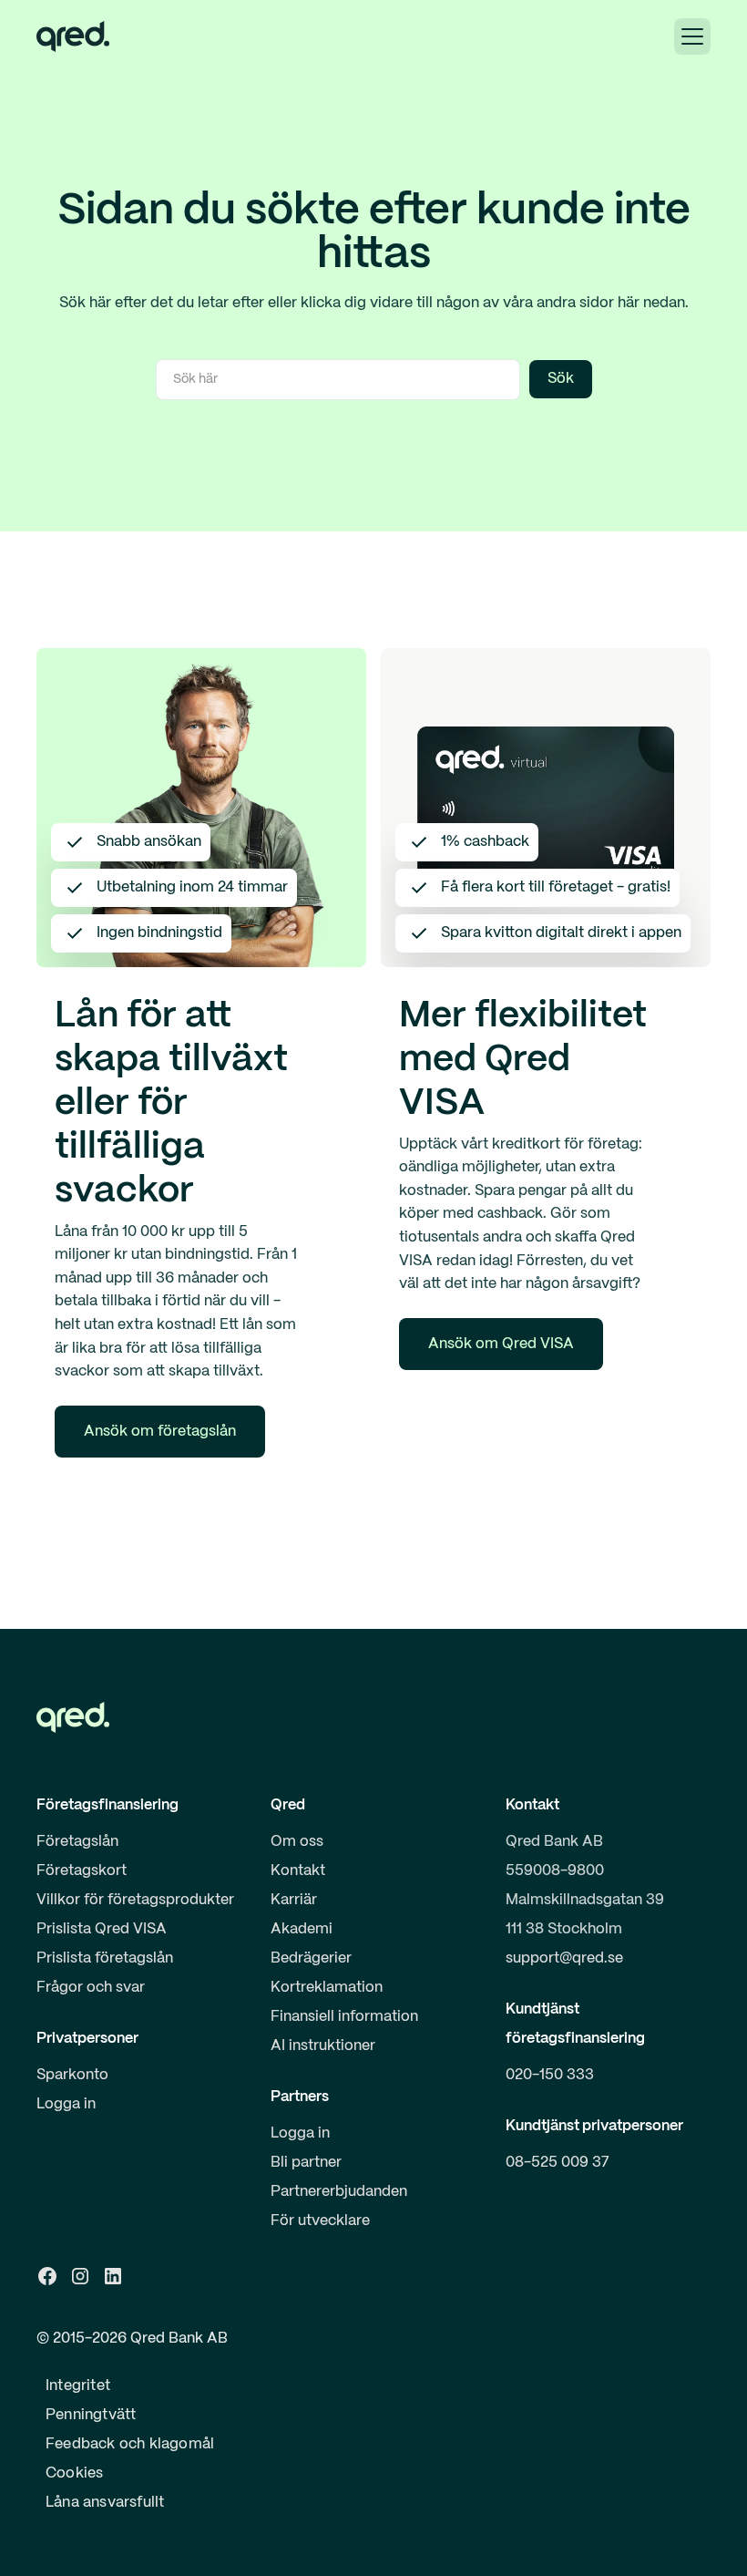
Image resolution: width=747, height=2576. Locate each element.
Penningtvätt (91, 2415)
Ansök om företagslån (160, 1432)
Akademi (302, 1929)
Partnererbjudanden (339, 2192)
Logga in (66, 2104)
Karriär (294, 1900)
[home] (73, 36)
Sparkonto (72, 2075)
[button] (692, 36)
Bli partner (306, 2163)
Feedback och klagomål (130, 2444)
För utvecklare (320, 2221)
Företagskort (82, 1871)
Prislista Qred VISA (102, 1929)
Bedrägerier (311, 1958)
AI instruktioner (323, 2046)
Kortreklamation (327, 1988)
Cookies (74, 2473)
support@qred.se (564, 1958)
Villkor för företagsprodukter (135, 1900)
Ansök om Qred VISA (501, 1344)
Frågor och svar (91, 1988)
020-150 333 (550, 2075)
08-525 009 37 (558, 2163)
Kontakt (298, 1871)
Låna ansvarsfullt (105, 2503)
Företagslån (77, 1842)
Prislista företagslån (105, 1958)
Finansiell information (344, 2017)
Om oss (297, 1842)
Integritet (78, 2386)
